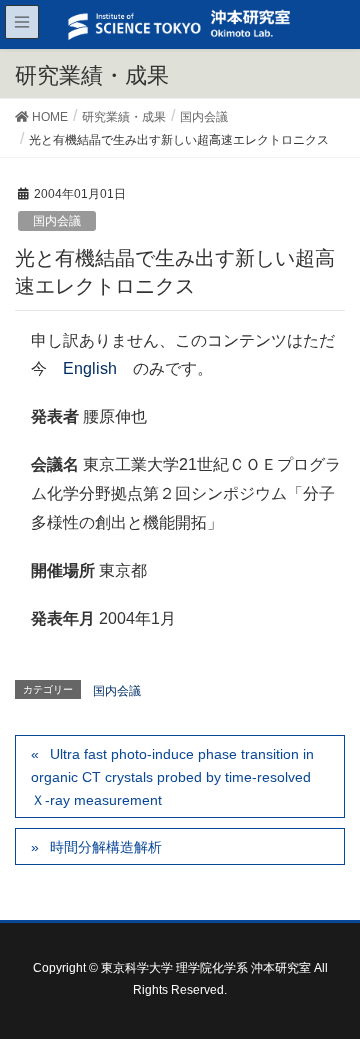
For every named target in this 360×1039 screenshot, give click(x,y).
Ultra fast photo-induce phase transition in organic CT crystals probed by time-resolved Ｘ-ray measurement (172, 777)
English (90, 368)
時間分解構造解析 (106, 847)
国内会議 (57, 221)
